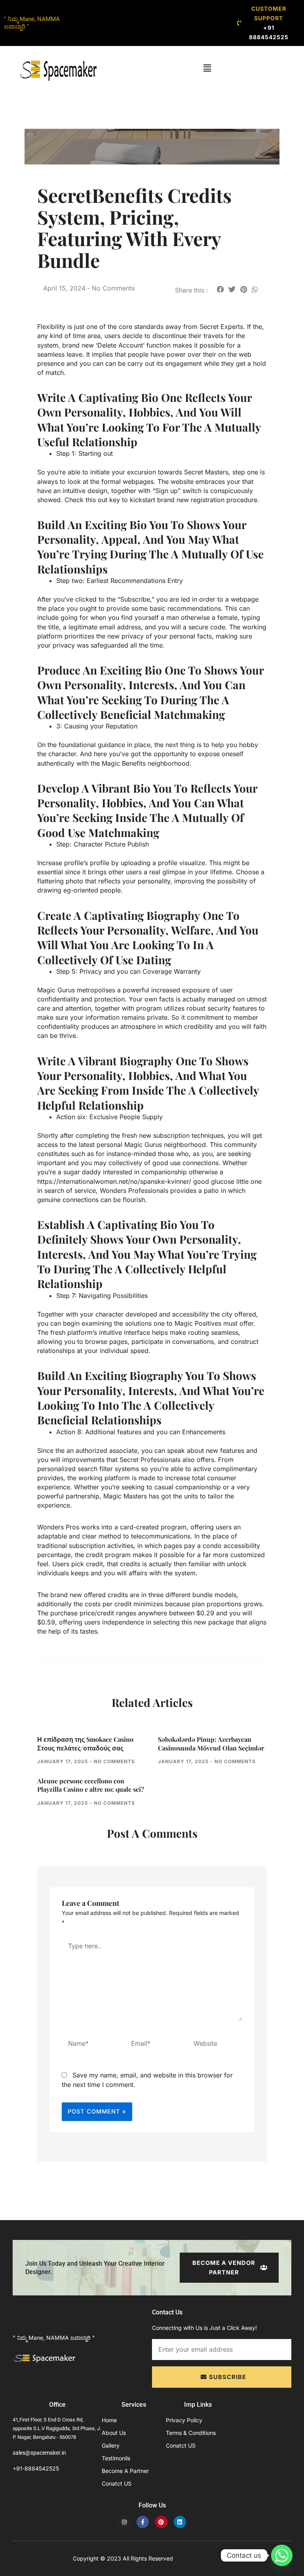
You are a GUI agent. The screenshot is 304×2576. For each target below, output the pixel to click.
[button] (207, 68)
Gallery (111, 2445)
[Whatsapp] (282, 2555)
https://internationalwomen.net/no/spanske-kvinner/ (114, 1181)
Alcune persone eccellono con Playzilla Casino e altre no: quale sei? (91, 1785)
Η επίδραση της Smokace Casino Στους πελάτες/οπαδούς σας (85, 1744)
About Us (114, 2433)
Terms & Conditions (191, 2433)
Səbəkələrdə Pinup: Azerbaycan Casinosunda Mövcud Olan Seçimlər (211, 1744)
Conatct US (117, 2483)
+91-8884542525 (36, 2468)
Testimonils (116, 2458)
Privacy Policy (184, 2420)
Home (109, 2420)
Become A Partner (125, 2471)
